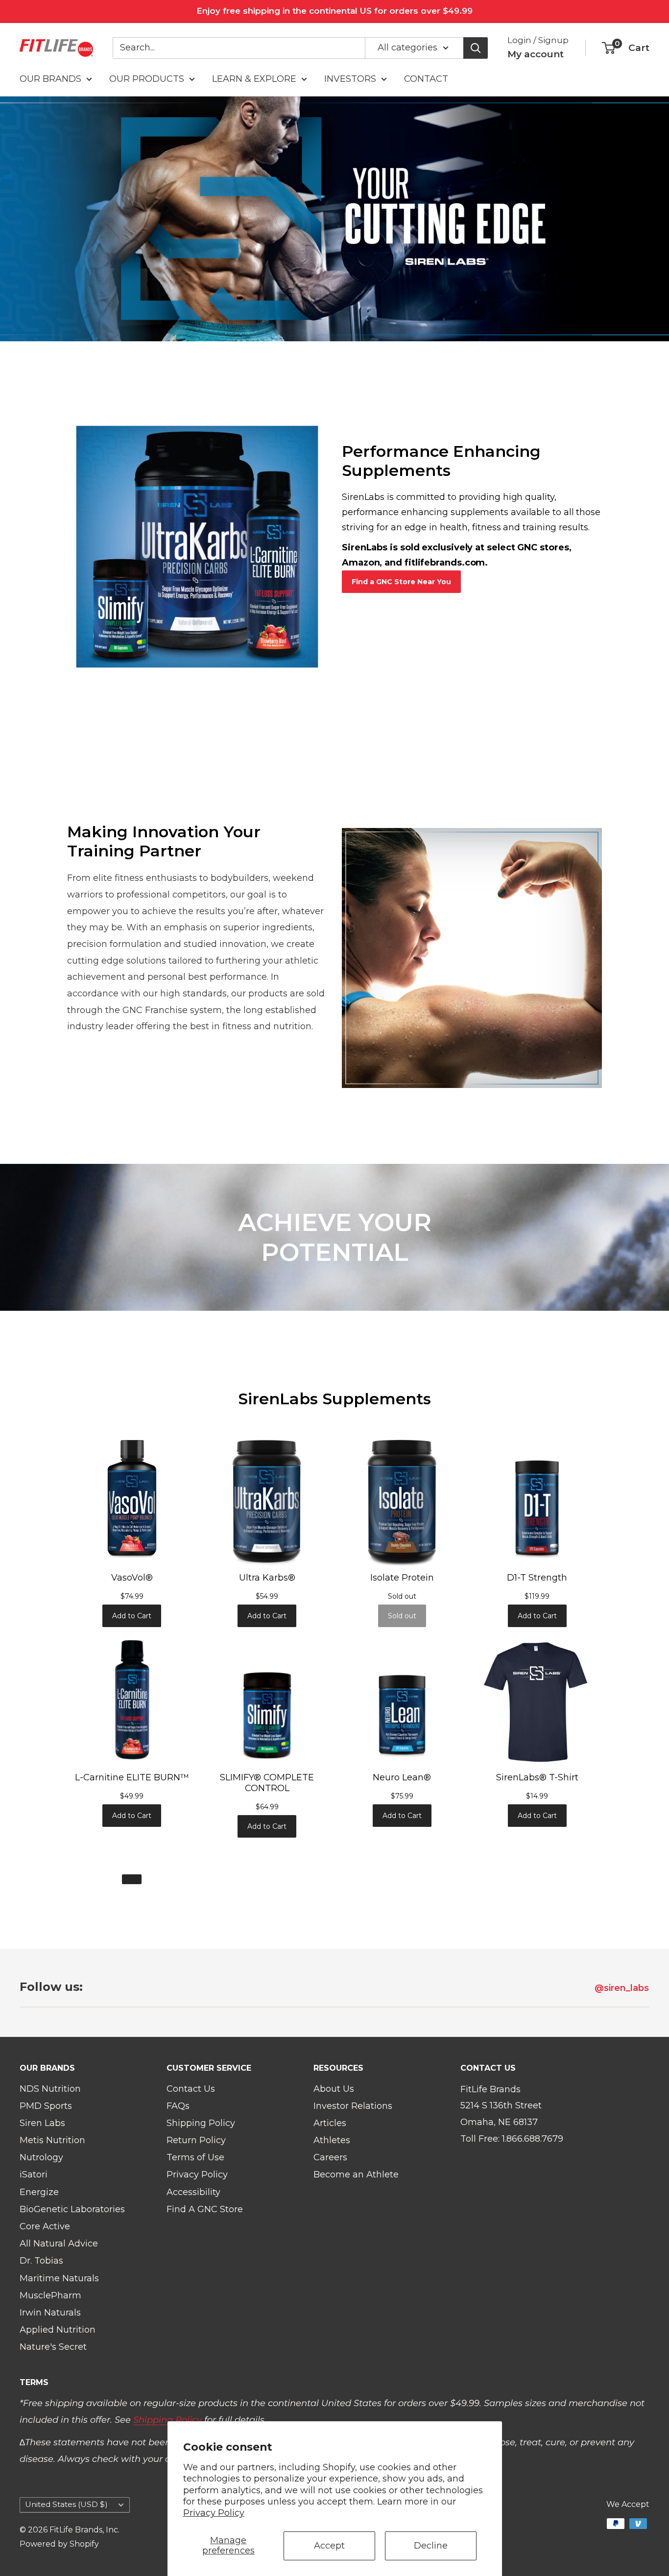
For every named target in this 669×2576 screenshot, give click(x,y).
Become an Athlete (356, 2174)
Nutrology (41, 2157)
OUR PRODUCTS (147, 79)
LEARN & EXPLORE (254, 79)
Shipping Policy (201, 2123)
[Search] (476, 47)
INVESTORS (350, 79)
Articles (330, 2123)
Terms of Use (195, 2157)
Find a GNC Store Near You (401, 582)
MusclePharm (50, 2295)
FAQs (178, 2106)
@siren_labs (623, 1988)
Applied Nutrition (58, 2330)
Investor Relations (353, 2106)
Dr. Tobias (41, 2261)
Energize (39, 2192)
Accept (329, 2546)
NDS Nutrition (50, 2089)
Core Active (45, 2226)
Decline (431, 2546)
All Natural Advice (59, 2244)
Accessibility (193, 2192)
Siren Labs (42, 2123)
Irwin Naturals (50, 2313)
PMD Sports (46, 2106)
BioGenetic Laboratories (72, 2209)
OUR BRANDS (50, 79)
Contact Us (191, 2089)
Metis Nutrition (52, 2140)
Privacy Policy (214, 2513)
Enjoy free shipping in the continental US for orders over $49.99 (334, 11)
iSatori (34, 2174)
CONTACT (426, 79)
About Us (334, 2089)
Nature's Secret (53, 2347)
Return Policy (196, 2140)
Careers (330, 2157)
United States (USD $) (66, 2504)
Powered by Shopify (59, 2544)
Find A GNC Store (205, 2209)
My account (536, 54)
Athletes (332, 2140)
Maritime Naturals (59, 2278)
